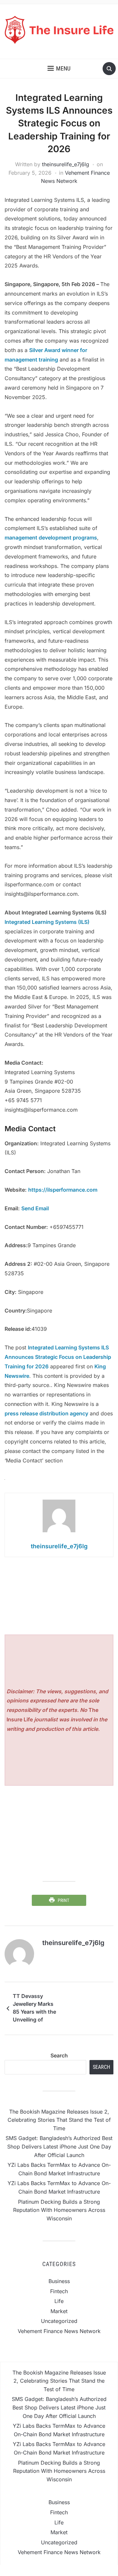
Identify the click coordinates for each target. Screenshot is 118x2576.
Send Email (35, 1208)
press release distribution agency (46, 1413)
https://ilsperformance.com (63, 1190)
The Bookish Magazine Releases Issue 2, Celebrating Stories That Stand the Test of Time (59, 2120)
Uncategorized (59, 2321)
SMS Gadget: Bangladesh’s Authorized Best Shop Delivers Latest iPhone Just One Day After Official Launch (59, 2146)
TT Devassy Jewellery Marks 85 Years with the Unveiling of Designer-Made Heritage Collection (34, 2009)
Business (59, 2281)
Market (59, 2311)
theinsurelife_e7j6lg (66, 164)
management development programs (51, 538)
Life (59, 2301)
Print (63, 1900)
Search (59, 2055)
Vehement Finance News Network (59, 2331)
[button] (59, 69)
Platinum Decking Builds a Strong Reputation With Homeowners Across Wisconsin (59, 2210)
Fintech (59, 2291)
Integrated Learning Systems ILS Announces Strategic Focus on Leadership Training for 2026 (58, 1357)
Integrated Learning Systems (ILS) (47, 922)
